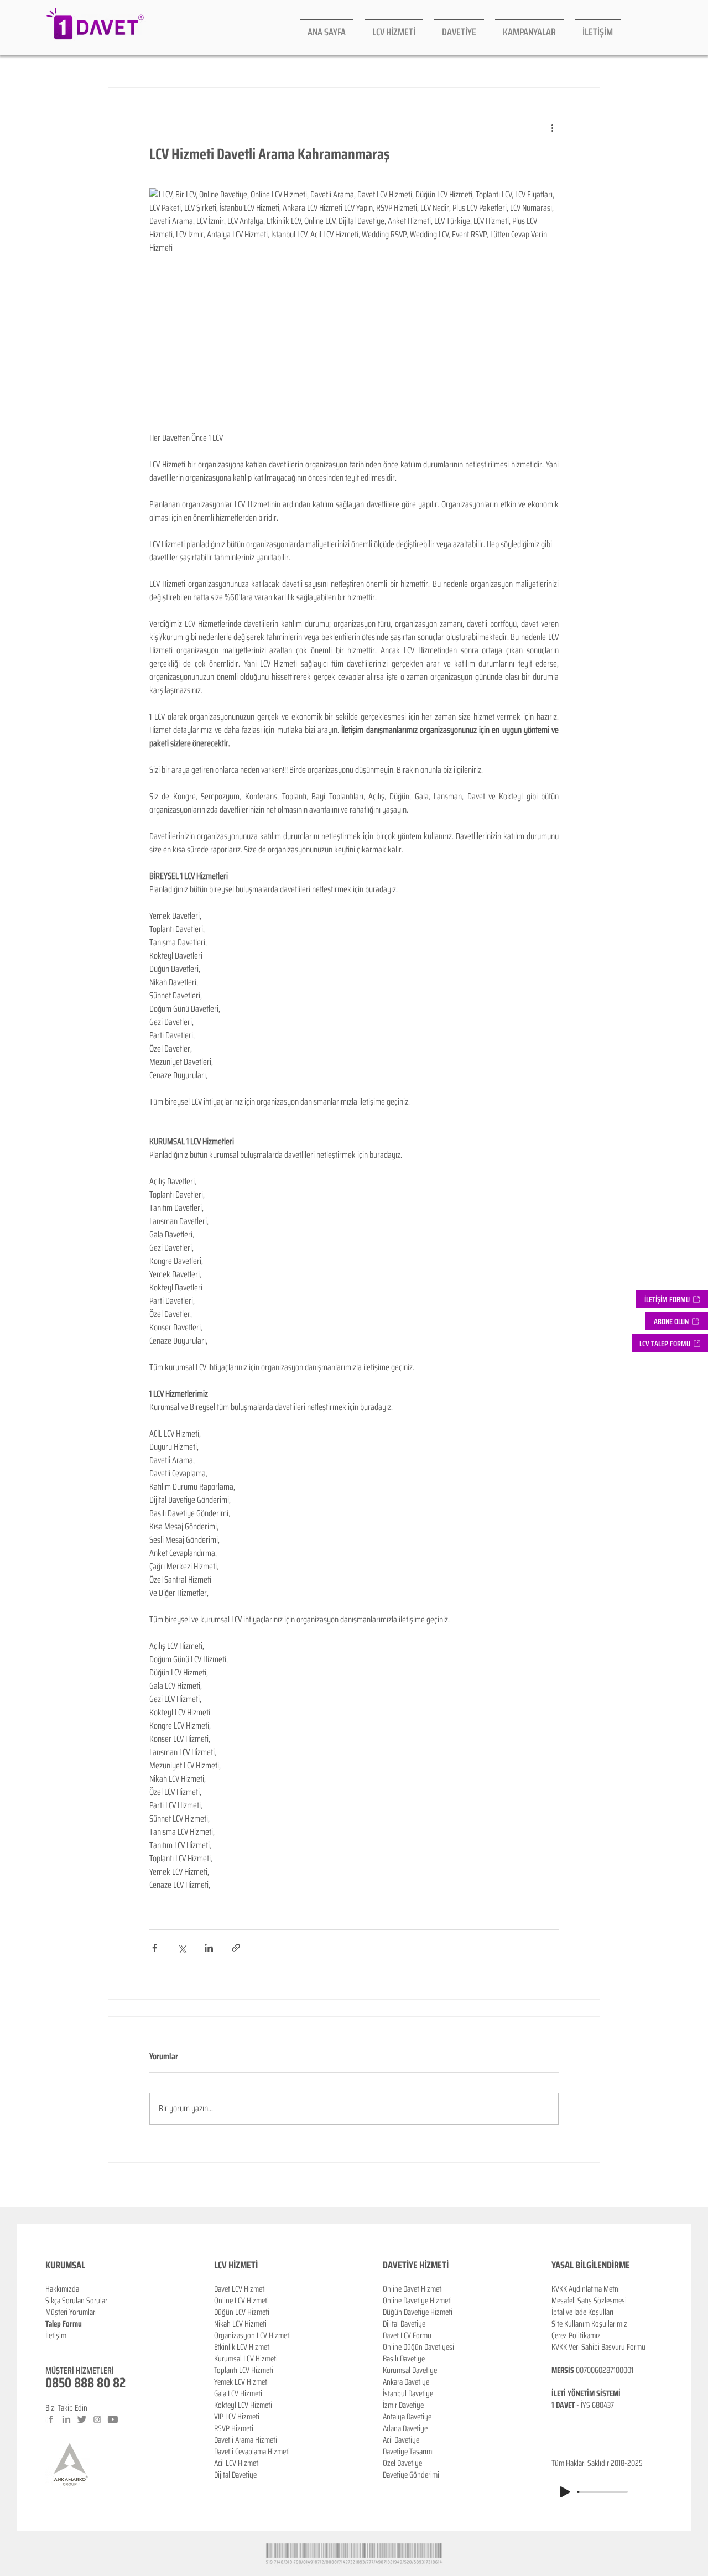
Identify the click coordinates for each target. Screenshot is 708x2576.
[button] (676, 1321)
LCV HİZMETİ (236, 2265)
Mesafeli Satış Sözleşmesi (589, 2301)
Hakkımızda (62, 2289)
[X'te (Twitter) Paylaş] (182, 1948)
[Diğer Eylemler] (552, 128)
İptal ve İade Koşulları (582, 2312)
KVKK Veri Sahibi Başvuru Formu (598, 2347)
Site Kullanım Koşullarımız (589, 2324)
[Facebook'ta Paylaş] (155, 1948)
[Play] (565, 2492)
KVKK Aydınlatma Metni (586, 2289)
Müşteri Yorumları (71, 2312)
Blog (52, 2347)
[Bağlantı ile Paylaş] (236, 1948)
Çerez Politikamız (576, 2335)
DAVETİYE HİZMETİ (416, 2265)
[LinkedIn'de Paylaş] (209, 1948)
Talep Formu (64, 2324)
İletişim (56, 2335)
